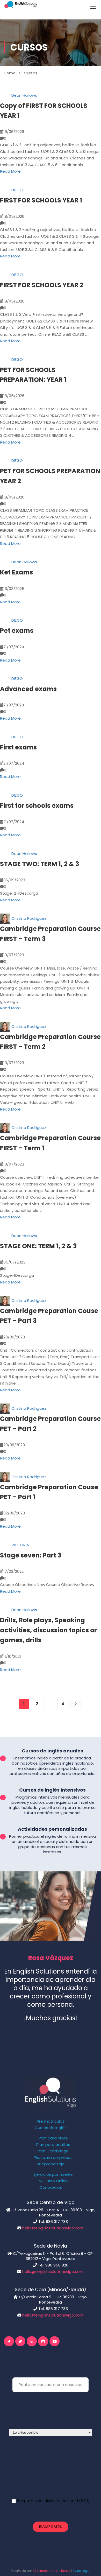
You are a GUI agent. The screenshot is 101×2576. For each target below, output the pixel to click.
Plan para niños (53, 2138)
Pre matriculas (51, 2121)
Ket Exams (17, 572)
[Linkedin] (32, 2341)
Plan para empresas (53, 2158)
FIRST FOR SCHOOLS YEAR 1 (41, 200)
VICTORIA (20, 1545)
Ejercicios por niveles (53, 2174)
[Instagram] (43, 2341)
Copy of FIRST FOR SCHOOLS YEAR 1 (44, 111)
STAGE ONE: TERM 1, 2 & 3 (38, 1246)
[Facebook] (9, 2341)
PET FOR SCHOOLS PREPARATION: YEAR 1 (33, 375)
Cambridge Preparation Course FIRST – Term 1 (50, 1143)
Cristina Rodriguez (29, 918)
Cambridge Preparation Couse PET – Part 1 (49, 1492)
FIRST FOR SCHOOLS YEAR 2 (42, 285)
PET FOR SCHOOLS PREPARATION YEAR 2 (50, 476)
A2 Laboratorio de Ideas (51, 2571)
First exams (18, 747)
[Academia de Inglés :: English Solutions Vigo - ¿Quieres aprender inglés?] (21, 5)
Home (10, 73)
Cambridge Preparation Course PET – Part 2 (50, 1424)
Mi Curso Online (53, 2181)
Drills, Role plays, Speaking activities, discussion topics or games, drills (48, 1630)
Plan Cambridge (53, 2151)
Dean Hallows (24, 95)
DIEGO (17, 190)
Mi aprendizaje (51, 2164)
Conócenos (51, 2187)
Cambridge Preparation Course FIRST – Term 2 (50, 1042)
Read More (10, 171)
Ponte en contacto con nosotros (51, 2385)
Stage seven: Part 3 (31, 1555)
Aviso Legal (81, 2571)
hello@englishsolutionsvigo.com (53, 2228)
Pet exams (17, 631)
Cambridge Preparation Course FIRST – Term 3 (50, 934)
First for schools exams (37, 806)
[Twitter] (20, 2341)
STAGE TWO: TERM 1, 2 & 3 (39, 864)
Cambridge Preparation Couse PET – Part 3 (49, 1316)
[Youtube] (55, 2341)
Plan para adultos (53, 2145)
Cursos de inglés (51, 2128)
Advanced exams (28, 689)
